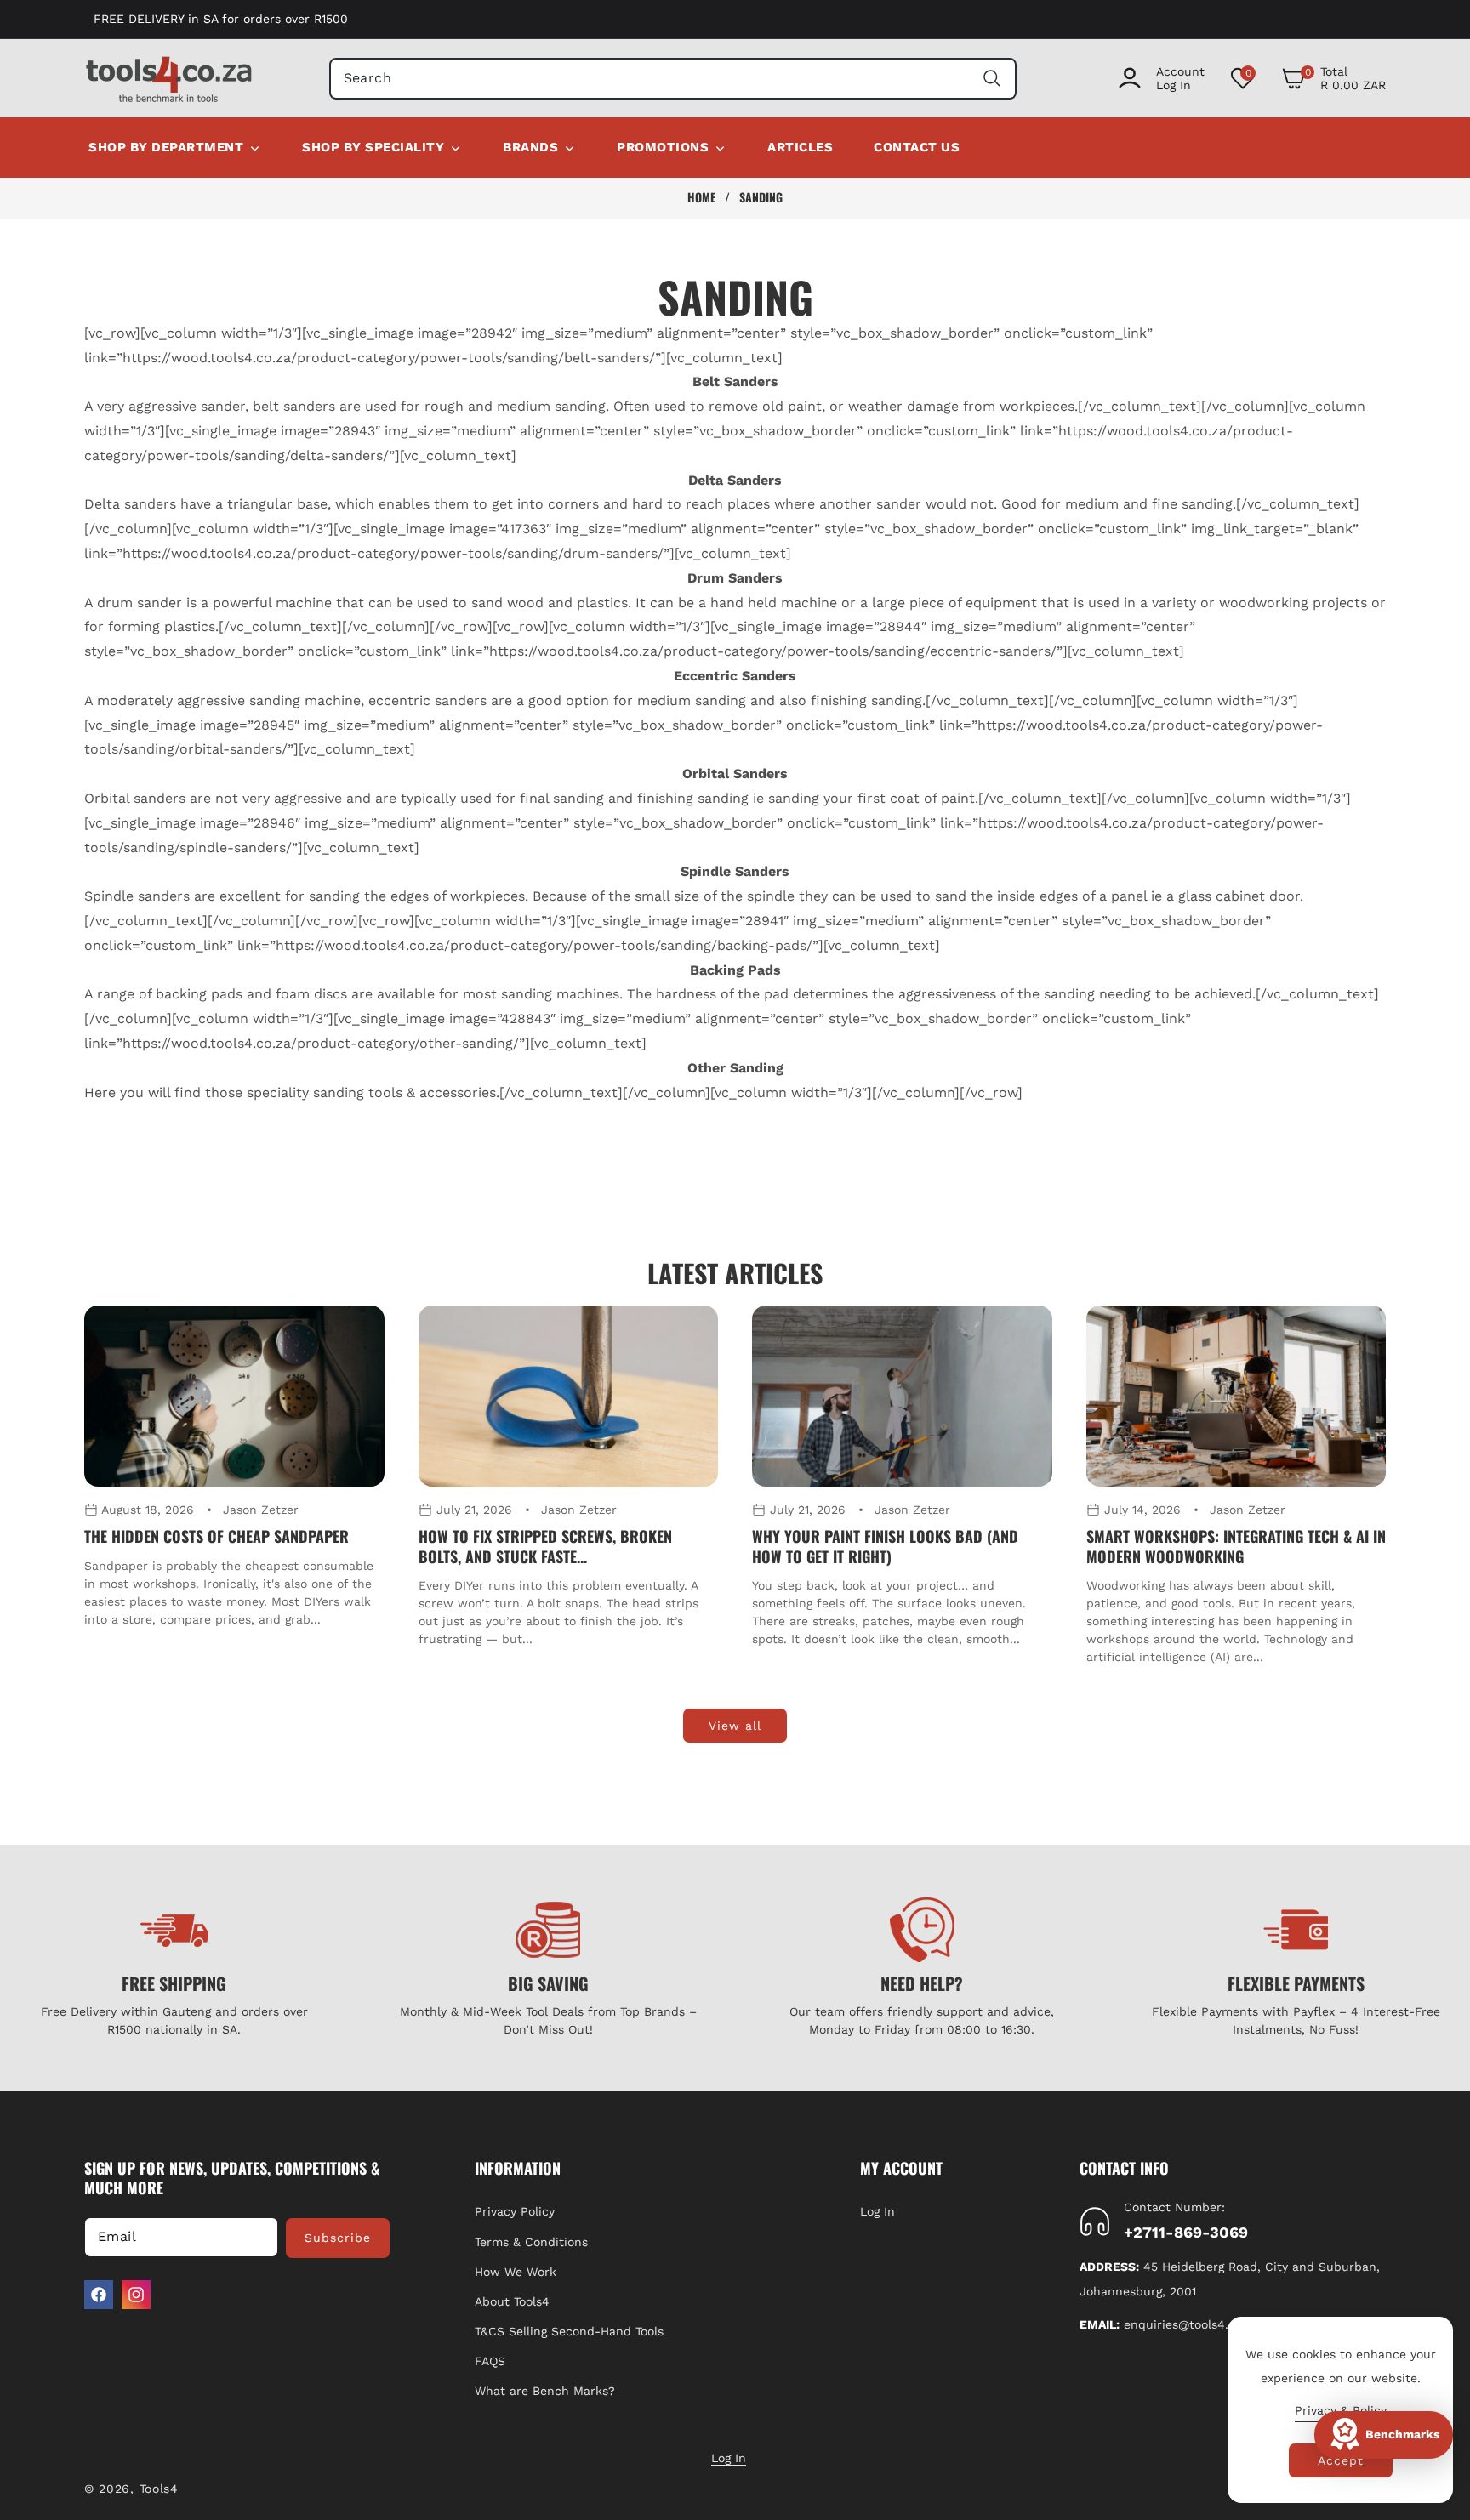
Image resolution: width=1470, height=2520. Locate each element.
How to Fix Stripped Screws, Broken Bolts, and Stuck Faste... (545, 1547)
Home (701, 197)
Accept (1341, 2460)
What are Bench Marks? (545, 2392)
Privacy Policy (515, 2211)
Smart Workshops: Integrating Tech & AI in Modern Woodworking (1236, 1547)
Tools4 (159, 2489)
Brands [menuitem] (530, 147)
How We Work (516, 2272)
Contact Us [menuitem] (917, 147)
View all (735, 1726)
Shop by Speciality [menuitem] (373, 147)
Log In (877, 2211)
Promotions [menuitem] (663, 147)
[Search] (991, 79)
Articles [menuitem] (800, 147)
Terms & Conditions (531, 2242)
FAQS (490, 2361)
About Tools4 (512, 2301)
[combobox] (673, 79)
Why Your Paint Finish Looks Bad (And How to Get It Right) (885, 1547)
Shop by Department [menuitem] (166, 147)
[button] (1333, 78)
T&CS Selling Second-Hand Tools (569, 2331)
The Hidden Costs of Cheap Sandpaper (217, 1536)
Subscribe (338, 2238)
